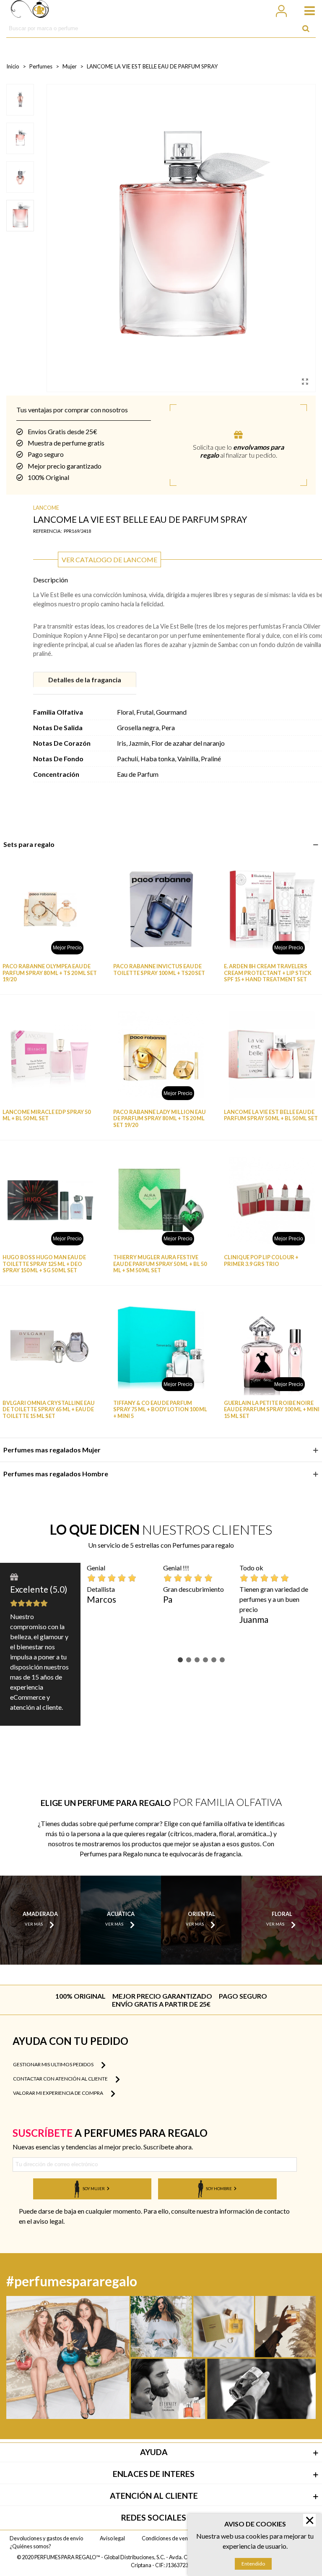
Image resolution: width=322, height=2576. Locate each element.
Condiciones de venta (167, 2538)
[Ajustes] (281, 10)
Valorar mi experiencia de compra (58, 2093)
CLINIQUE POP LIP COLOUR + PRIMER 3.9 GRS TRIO (261, 1260)
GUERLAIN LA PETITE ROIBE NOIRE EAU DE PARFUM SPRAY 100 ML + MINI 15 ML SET (272, 1410)
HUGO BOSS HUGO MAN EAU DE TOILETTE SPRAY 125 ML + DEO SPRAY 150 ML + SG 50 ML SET (44, 1264)
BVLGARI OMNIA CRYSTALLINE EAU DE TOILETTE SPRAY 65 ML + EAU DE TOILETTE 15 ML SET (48, 1410)
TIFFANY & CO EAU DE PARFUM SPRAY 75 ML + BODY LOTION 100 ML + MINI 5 (160, 1410)
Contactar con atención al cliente (61, 2079)
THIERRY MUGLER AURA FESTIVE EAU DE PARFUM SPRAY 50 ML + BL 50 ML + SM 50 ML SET (160, 1264)
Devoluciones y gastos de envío (46, 2538)
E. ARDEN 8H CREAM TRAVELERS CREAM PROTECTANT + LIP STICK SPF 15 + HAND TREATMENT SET (268, 973)
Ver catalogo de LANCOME (109, 559)
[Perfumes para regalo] (30, 10)
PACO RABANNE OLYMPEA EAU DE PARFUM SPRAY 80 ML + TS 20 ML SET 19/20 (50, 973)
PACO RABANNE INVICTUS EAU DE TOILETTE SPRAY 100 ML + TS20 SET (159, 970)
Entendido (253, 2564)
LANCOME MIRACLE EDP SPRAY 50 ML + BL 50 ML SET (47, 1115)
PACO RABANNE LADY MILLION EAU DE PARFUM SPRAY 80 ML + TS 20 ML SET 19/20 (159, 1119)
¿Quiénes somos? (30, 2546)
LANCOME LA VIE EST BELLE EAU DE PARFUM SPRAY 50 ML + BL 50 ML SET (271, 1115)
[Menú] (306, 10)
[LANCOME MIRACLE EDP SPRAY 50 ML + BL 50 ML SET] (50, 1055)
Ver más (34, 1925)
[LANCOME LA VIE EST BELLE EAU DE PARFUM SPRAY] (305, 381)
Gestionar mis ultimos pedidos (54, 2064)
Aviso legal (112, 2538)
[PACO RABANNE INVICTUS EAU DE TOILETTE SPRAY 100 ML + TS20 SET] (161, 909)
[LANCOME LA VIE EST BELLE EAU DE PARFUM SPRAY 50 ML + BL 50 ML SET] (272, 1055)
